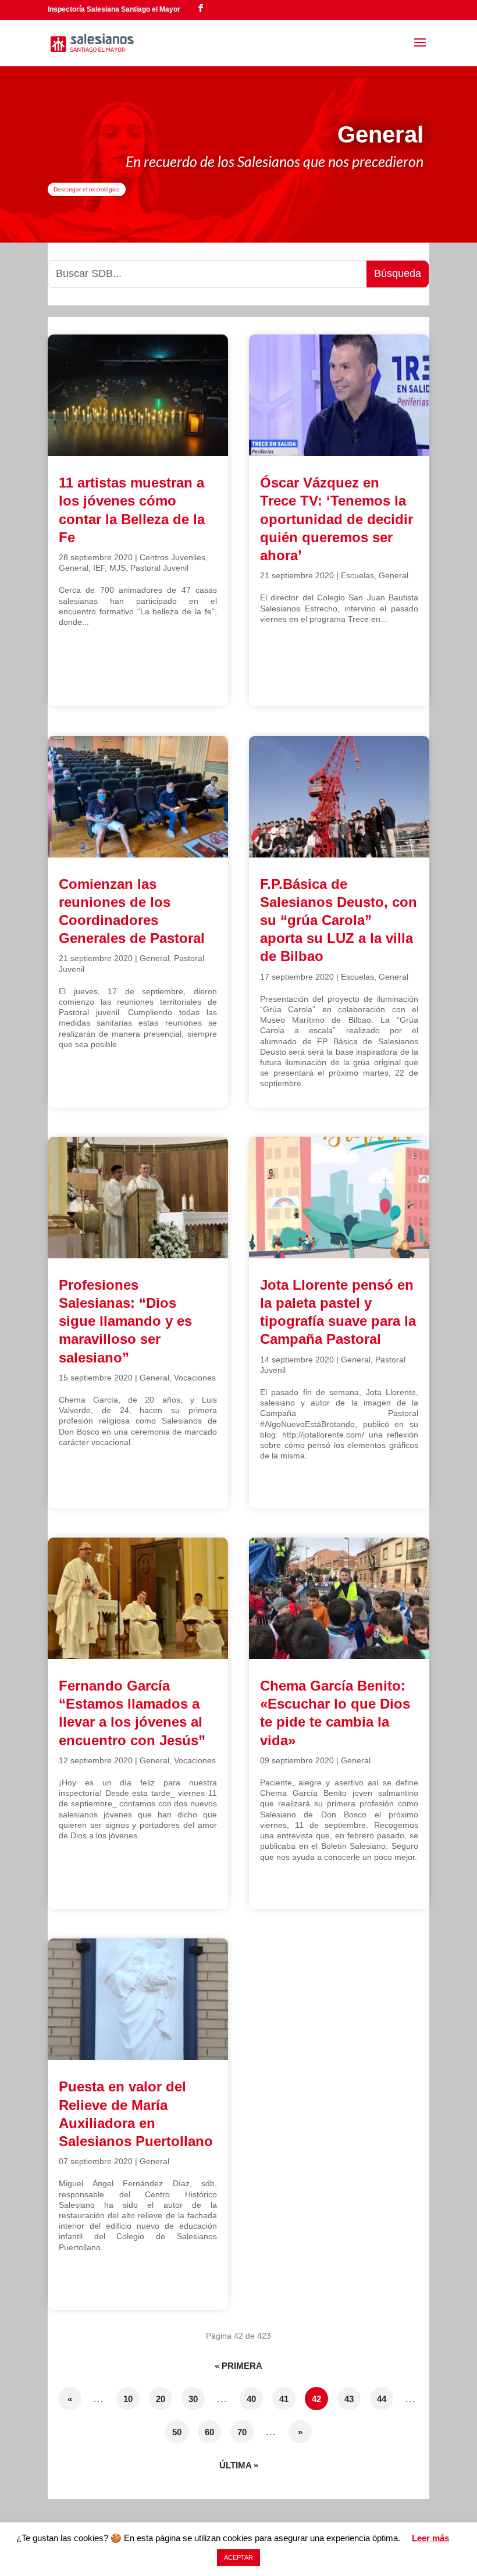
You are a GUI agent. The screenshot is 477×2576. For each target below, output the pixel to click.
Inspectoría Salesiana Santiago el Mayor (114, 9)
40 (251, 2399)
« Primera (238, 2366)
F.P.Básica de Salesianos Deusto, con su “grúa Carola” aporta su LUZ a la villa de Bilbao (339, 920)
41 (284, 2399)
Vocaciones (195, 1378)
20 (161, 2399)
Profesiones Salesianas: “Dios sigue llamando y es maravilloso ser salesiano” (125, 1321)
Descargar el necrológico (87, 189)
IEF (99, 568)
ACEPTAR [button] (238, 2557)
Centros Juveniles (172, 557)
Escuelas (357, 575)
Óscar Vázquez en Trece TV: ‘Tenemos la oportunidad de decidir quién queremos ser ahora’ (337, 519)
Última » (239, 2465)
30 (193, 2399)
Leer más (430, 2538)
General (74, 568)
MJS (118, 568)
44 (382, 2399)
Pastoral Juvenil (159, 568)
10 (128, 2399)
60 (209, 2432)
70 (242, 2432)
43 (349, 2399)
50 (177, 2432)
